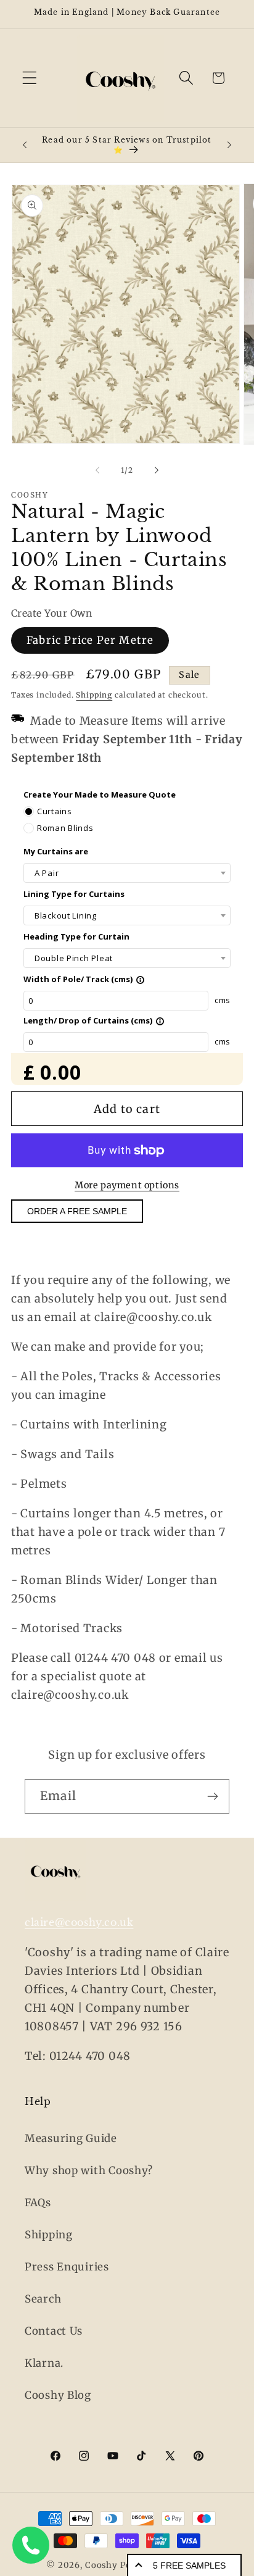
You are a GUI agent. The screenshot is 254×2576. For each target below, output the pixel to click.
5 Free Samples (189, 2566)
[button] (30, 78)
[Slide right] (157, 470)
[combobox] (127, 873)
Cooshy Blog (58, 2395)
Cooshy (101, 2565)
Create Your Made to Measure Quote (100, 794)
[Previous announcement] (25, 145)
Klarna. (44, 2363)
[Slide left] (97, 470)
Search (43, 2299)
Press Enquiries (67, 2267)
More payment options (127, 1185)
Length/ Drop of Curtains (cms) (94, 1020)
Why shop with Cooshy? (89, 2170)
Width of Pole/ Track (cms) (84, 979)
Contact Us (54, 2331)
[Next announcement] (229, 145)
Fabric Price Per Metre (90, 640)
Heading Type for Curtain (76, 936)
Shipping (94, 695)
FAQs (38, 2203)
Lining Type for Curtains (74, 894)
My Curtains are (56, 851)
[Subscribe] (212, 1796)
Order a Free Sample (77, 1211)
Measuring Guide (71, 2138)
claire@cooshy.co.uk (79, 1922)
